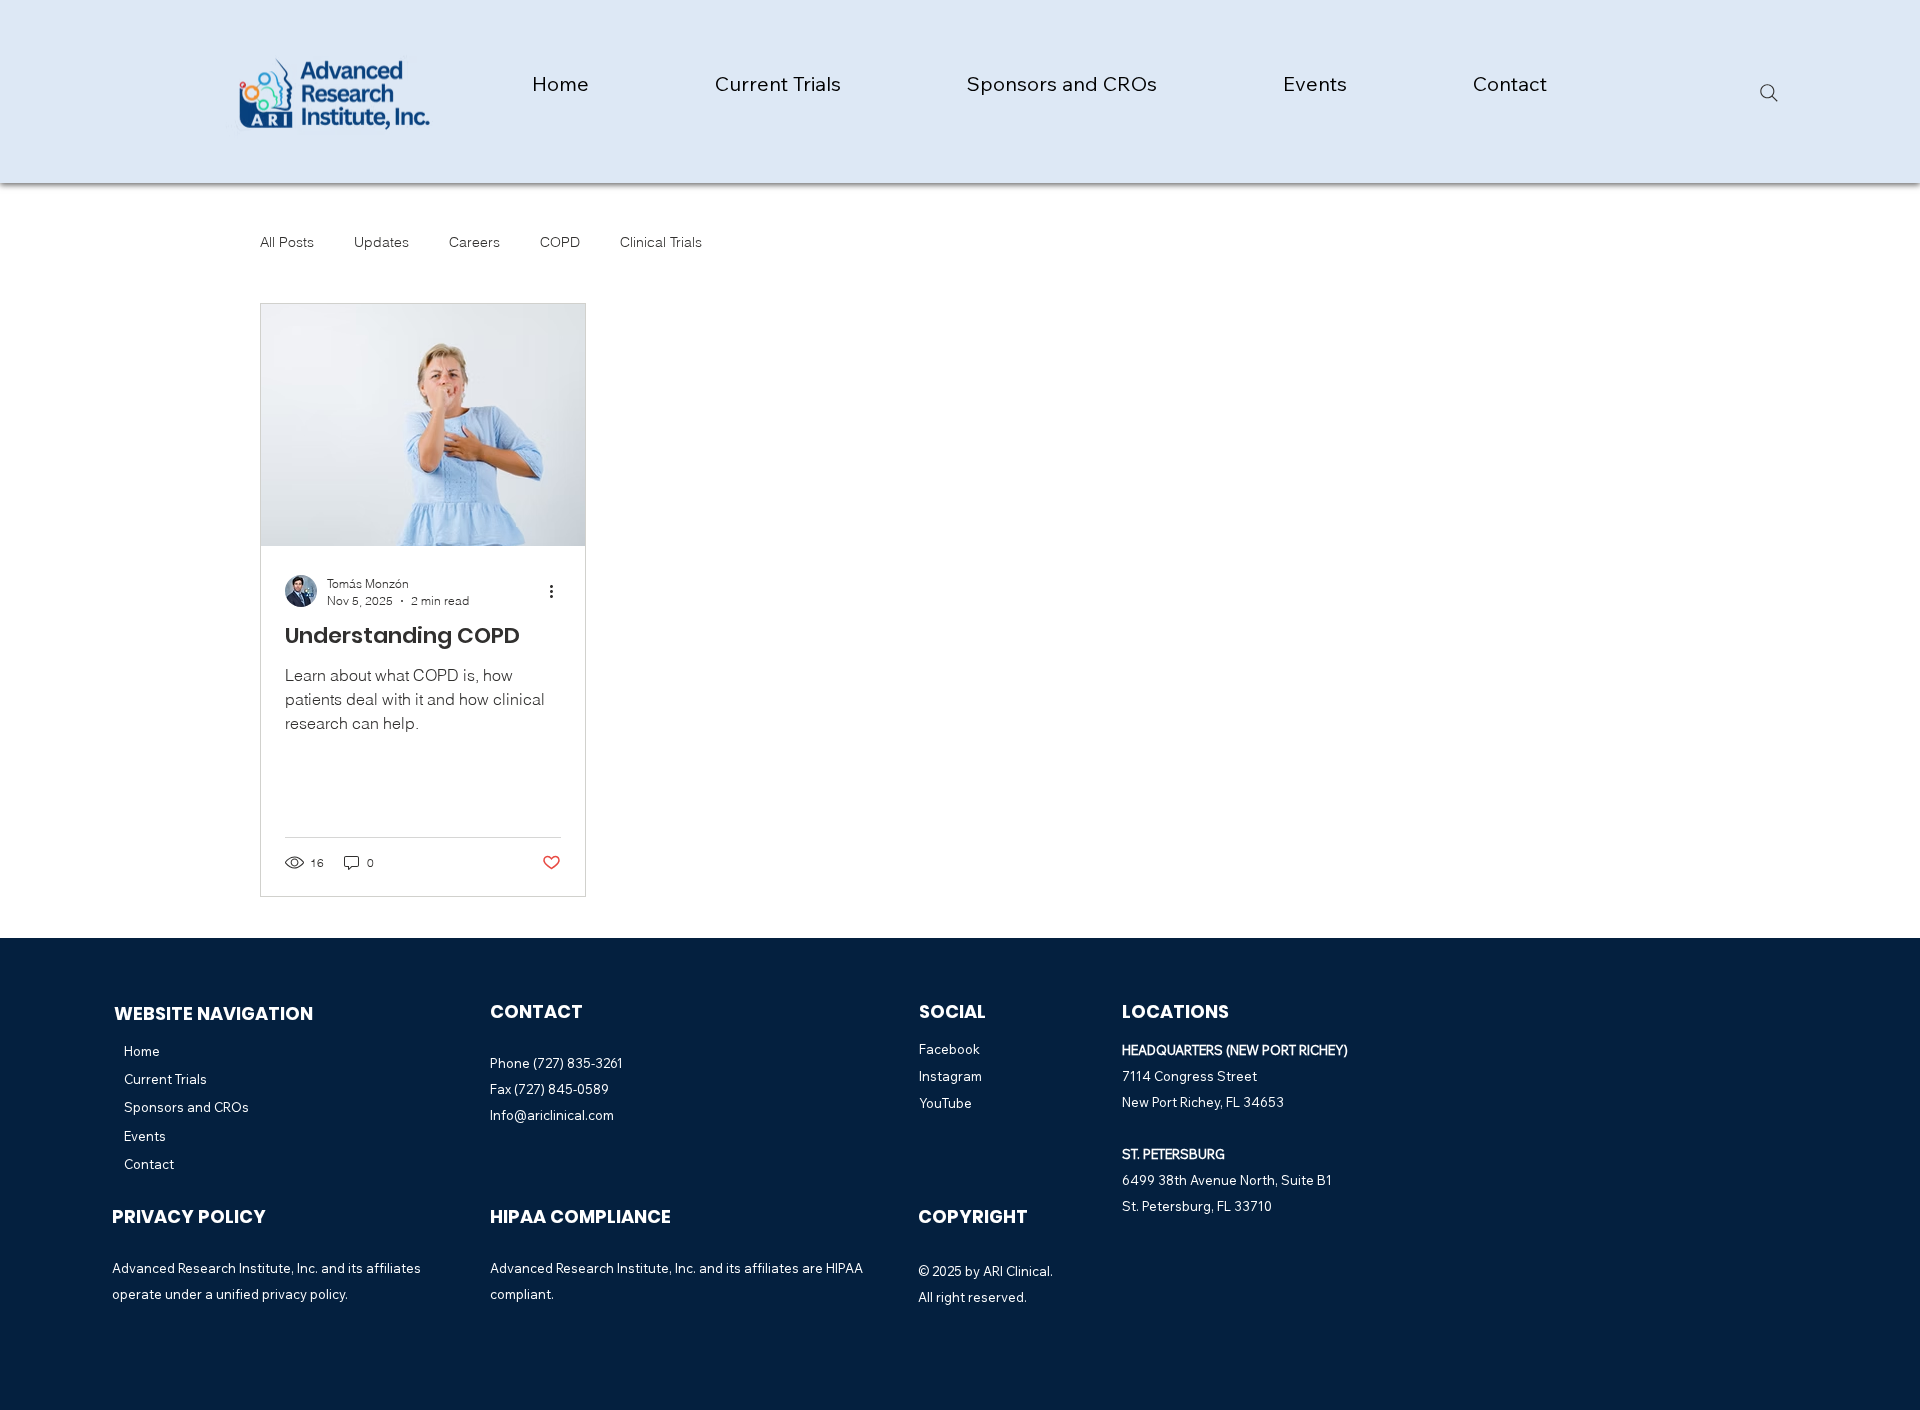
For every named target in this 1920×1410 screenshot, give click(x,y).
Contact (149, 1164)
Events (145, 1136)
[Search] (1769, 93)
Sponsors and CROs (186, 1107)
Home (142, 1051)
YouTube (945, 1103)
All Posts (287, 242)
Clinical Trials (661, 242)
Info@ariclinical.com (552, 1115)
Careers (474, 242)
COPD (560, 242)
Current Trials (165, 1079)
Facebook (949, 1049)
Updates (381, 242)
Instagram (950, 1076)
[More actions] (558, 591)
